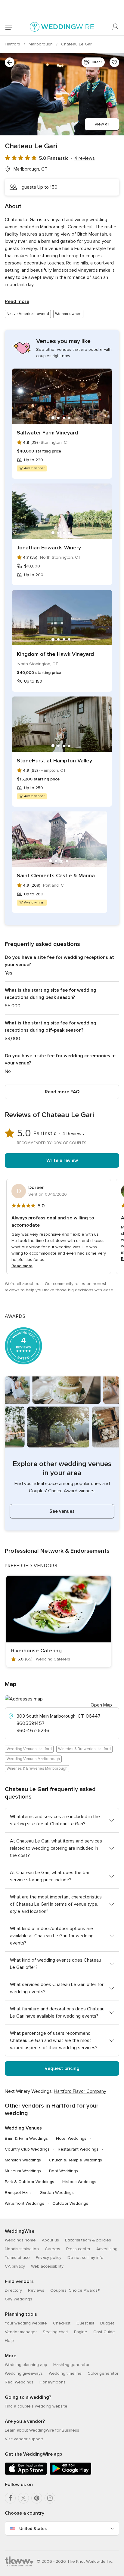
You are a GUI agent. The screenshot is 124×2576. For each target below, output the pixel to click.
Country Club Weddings (27, 2149)
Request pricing (62, 2068)
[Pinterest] (37, 2498)
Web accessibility (47, 2266)
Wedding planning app (26, 2365)
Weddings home (20, 2240)
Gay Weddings (19, 2299)
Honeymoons (53, 2382)
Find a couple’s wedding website (36, 2406)
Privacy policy (49, 2258)
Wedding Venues (23, 2128)
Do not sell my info (85, 2258)
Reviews (36, 2290)
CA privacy (15, 2266)
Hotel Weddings (71, 2138)
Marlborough (41, 44)
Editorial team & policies (88, 2240)
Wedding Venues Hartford (29, 1749)
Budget (107, 2323)
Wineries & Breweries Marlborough (37, 1768)
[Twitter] (23, 2498)
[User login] (116, 27)
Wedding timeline (65, 2373)
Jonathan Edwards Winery (49, 548)
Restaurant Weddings (78, 2149)
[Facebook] (10, 2498)
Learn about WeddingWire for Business (42, 2430)
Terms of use (17, 2258)
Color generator (103, 2373)
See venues (62, 1511)
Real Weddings (19, 2382)
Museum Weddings (23, 2171)
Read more (17, 301)
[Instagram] (50, 2498)
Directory (13, 2290)
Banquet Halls (18, 2193)
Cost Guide (104, 2332)
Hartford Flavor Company (80, 2091)
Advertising (107, 2249)
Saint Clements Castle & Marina (56, 876)
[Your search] (10, 62)
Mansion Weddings (23, 2160)
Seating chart (55, 2332)
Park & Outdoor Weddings (29, 2182)
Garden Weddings (57, 2193)
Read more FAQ (62, 1092)
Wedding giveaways (24, 2373)
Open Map (101, 1705)
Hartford (13, 44)
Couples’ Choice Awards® (75, 2290)
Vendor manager (21, 2332)
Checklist (62, 2323)
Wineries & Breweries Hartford (84, 1749)
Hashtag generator (71, 2365)
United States (33, 2529)
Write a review (62, 1160)
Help (9, 2341)
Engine (81, 2332)
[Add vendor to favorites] (114, 62)
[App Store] (26, 2474)
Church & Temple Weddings (76, 2160)
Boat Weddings (64, 2171)
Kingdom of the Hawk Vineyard (55, 654)
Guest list (85, 2323)
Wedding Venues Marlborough (33, 1759)
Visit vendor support (24, 2439)
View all (102, 124)
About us (50, 2240)
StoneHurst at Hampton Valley (54, 761)
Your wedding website (26, 2323)
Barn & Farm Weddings (26, 2138)
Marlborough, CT (31, 169)
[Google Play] (70, 2474)
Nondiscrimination (22, 2249)
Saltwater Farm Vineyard (47, 433)
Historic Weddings (79, 2182)
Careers (53, 2249)
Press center (78, 2249)
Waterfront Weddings (25, 2203)
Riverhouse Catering (36, 1651)
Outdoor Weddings (70, 2203)
